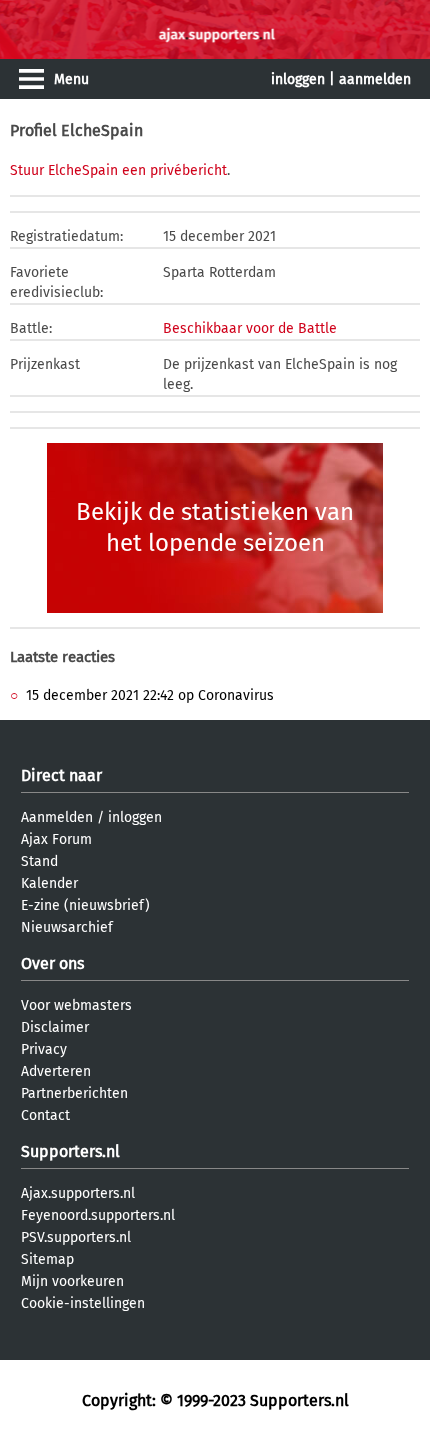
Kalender (49, 883)
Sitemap (47, 1259)
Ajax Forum (56, 839)
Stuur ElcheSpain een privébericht (118, 170)
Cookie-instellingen (83, 1303)
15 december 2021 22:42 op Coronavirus (150, 695)
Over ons (52, 963)
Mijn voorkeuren (72, 1281)
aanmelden (375, 79)
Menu (71, 79)
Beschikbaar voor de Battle (250, 328)
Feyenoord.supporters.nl (98, 1215)
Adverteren (56, 1071)
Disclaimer (55, 1027)
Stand (39, 861)
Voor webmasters (76, 1005)
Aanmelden (57, 817)
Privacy (44, 1049)
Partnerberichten (74, 1093)
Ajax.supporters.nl (78, 1193)
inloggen (298, 79)
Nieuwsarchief (67, 927)
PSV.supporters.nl (76, 1237)
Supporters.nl (70, 1151)
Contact (45, 1115)
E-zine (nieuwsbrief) (85, 905)
